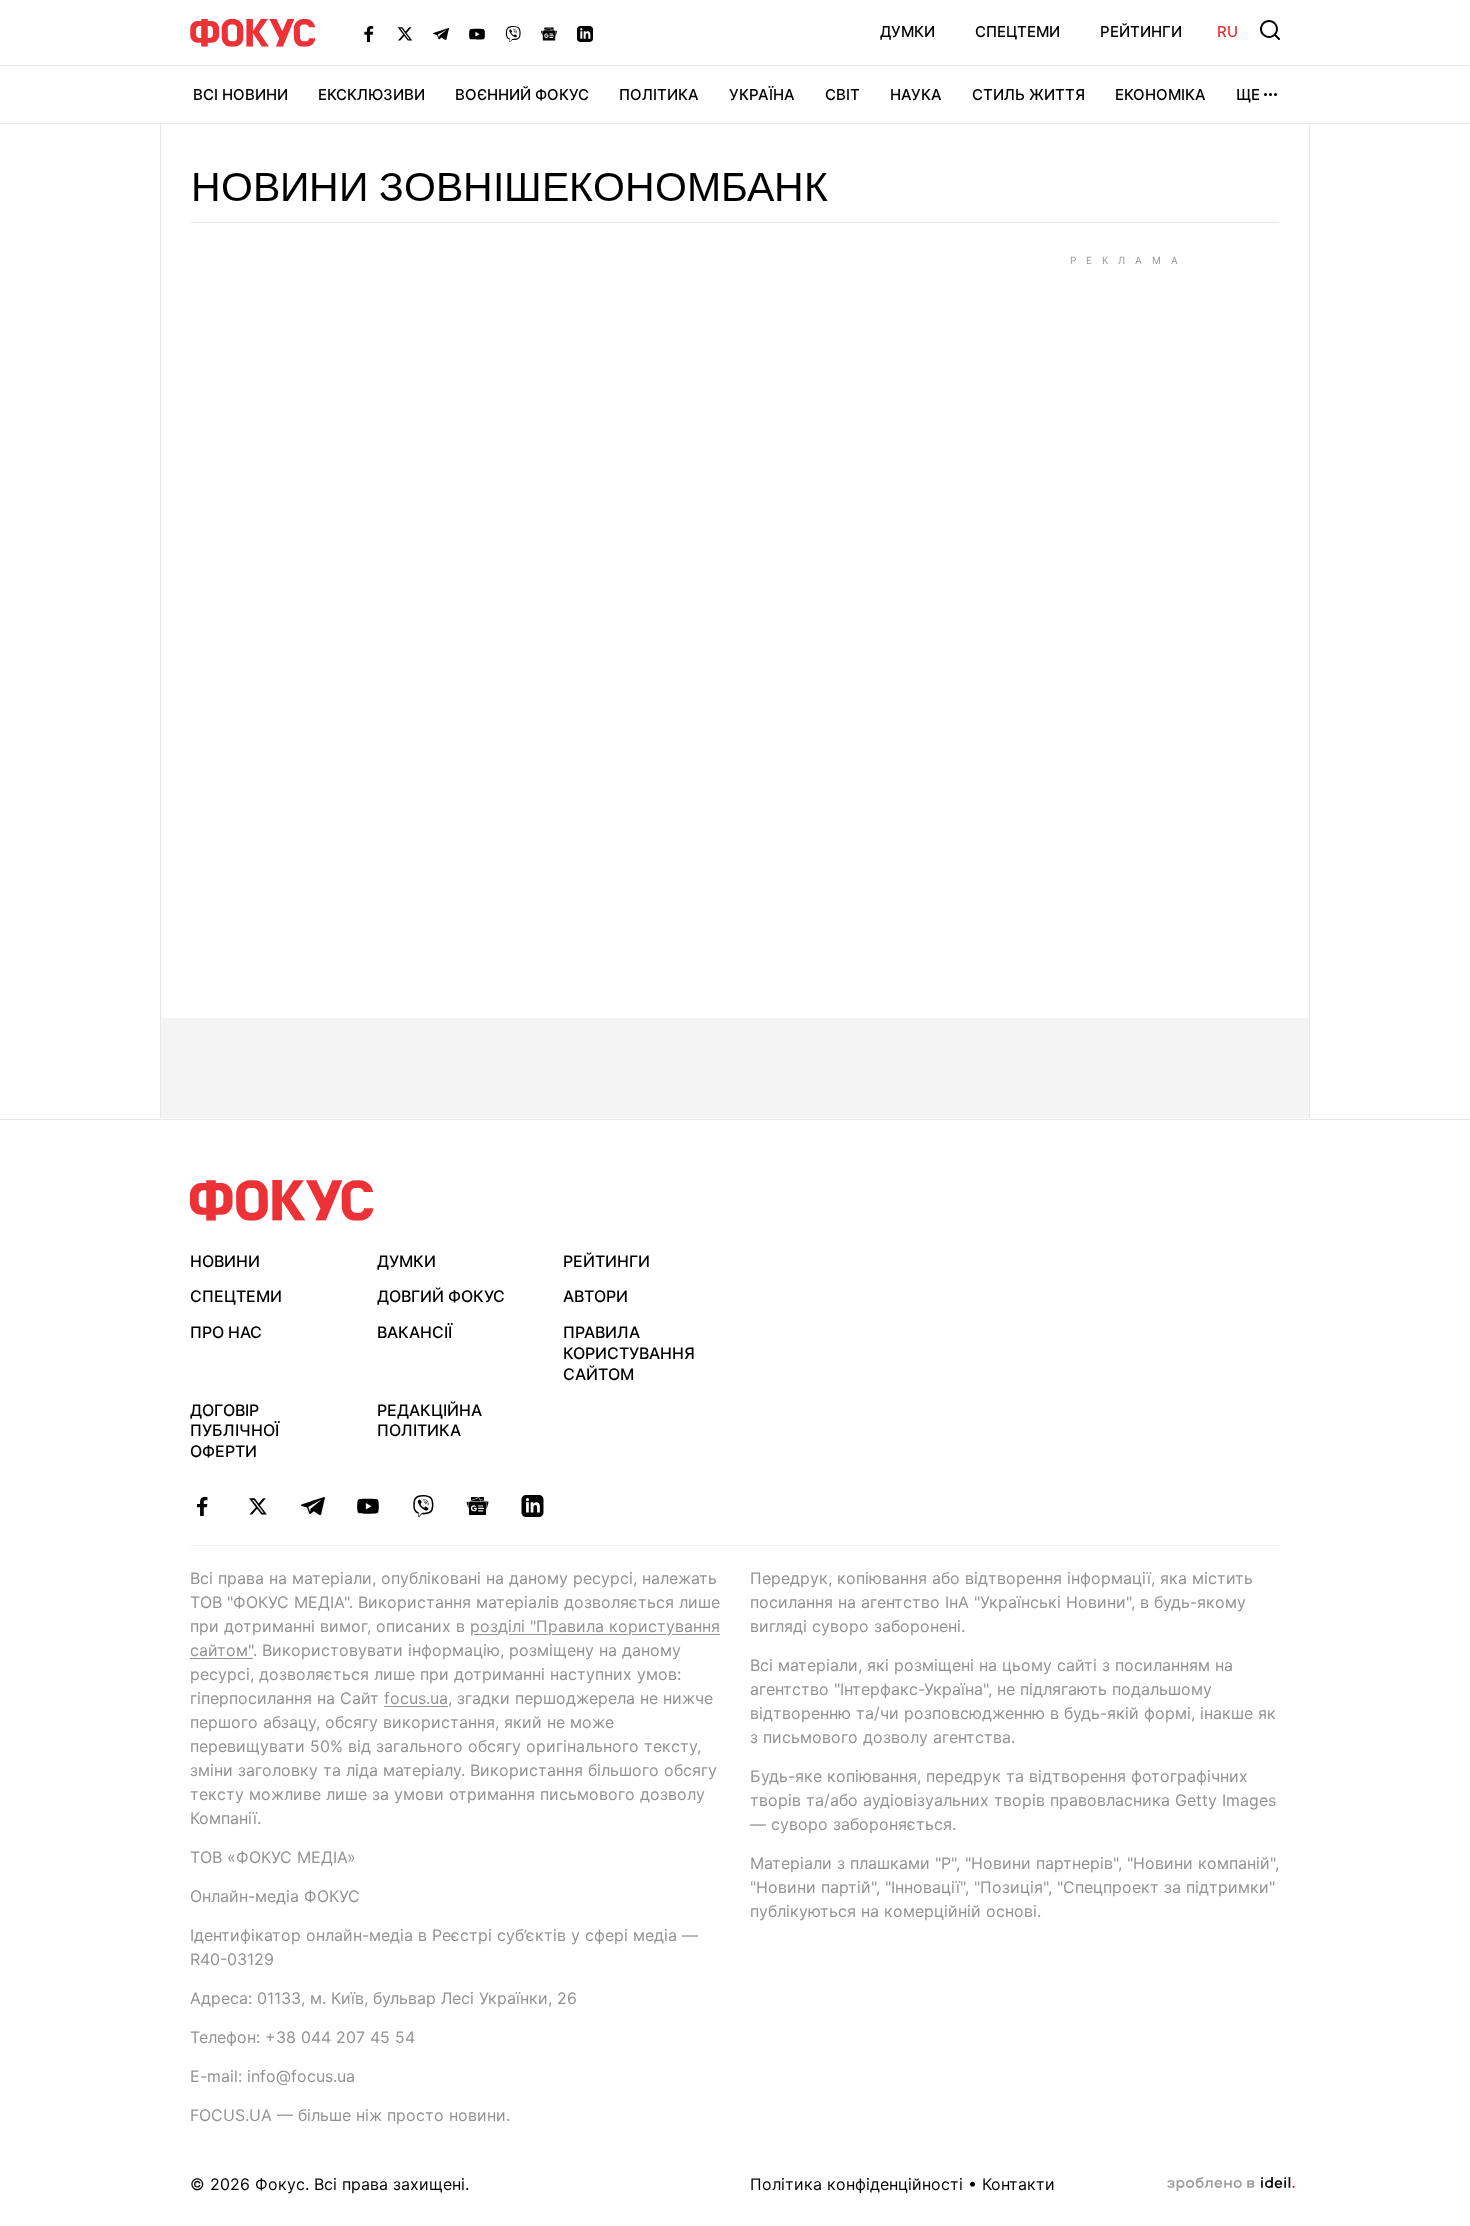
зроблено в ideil (1231, 2184)
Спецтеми (1017, 31)
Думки (907, 31)
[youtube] (367, 1506)
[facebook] (202, 1506)
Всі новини (240, 94)
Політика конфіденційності (856, 2184)
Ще (1248, 94)
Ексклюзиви (371, 94)
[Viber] (513, 33)
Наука (916, 94)
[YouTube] (477, 33)
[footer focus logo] (282, 1200)
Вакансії (414, 1332)
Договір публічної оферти (234, 1431)
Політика (659, 94)
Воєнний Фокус (522, 94)
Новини (225, 1261)
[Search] (1270, 30)
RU (1227, 31)
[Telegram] (441, 33)
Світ (842, 94)
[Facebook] (369, 33)
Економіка (1160, 94)
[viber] (422, 1506)
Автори (595, 1296)
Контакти (1018, 2184)
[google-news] (477, 1506)
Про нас (226, 1332)
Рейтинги (1141, 31)
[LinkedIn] (585, 33)
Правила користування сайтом (629, 1353)
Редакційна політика (429, 1420)
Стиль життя (1028, 94)
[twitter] (257, 1506)
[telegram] (312, 1506)
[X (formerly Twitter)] (405, 33)
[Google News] (549, 33)
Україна (762, 94)
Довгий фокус (441, 1296)
